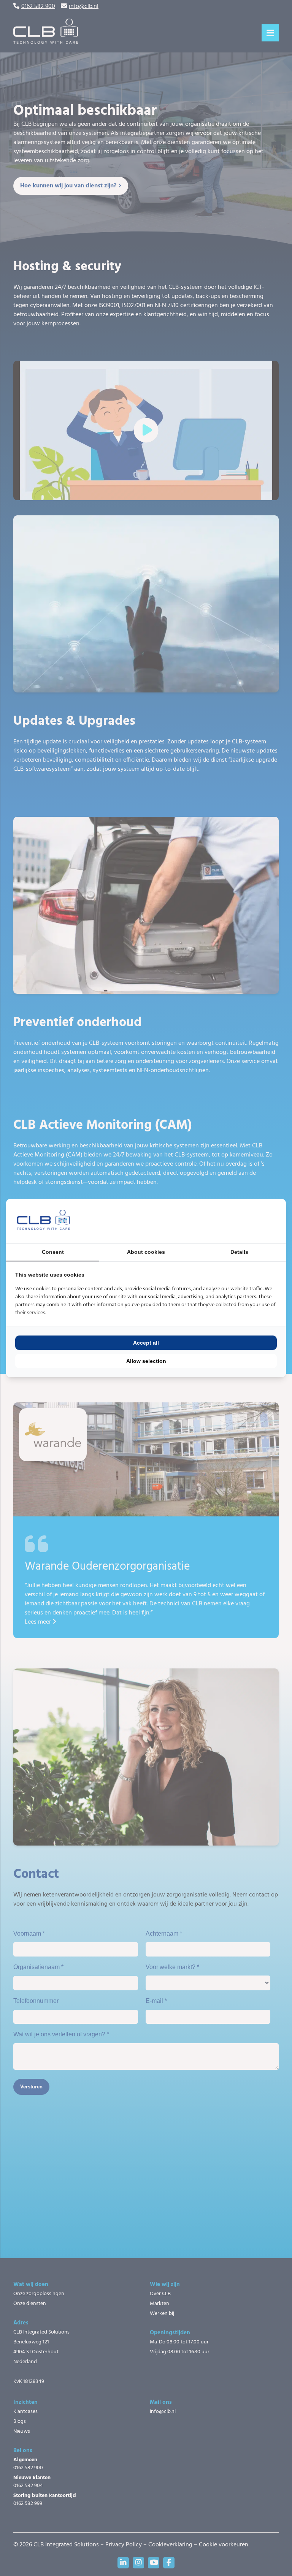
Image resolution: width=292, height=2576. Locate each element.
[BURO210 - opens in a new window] (248, 1221)
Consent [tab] (53, 1252)
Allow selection (146, 1361)
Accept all (146, 1343)
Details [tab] (239, 1252)
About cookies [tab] (146, 1252)
